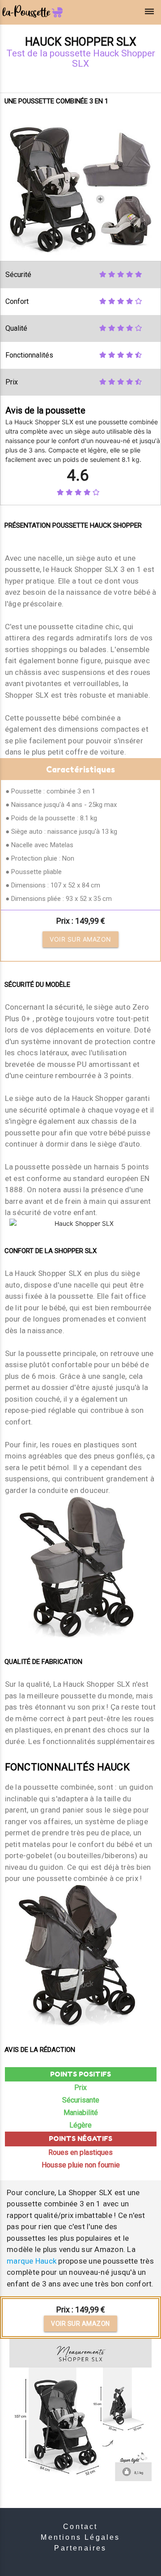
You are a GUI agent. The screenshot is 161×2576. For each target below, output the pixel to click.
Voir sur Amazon (80, 939)
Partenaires (80, 2548)
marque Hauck (32, 2261)
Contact (80, 2527)
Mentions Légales (80, 2537)
